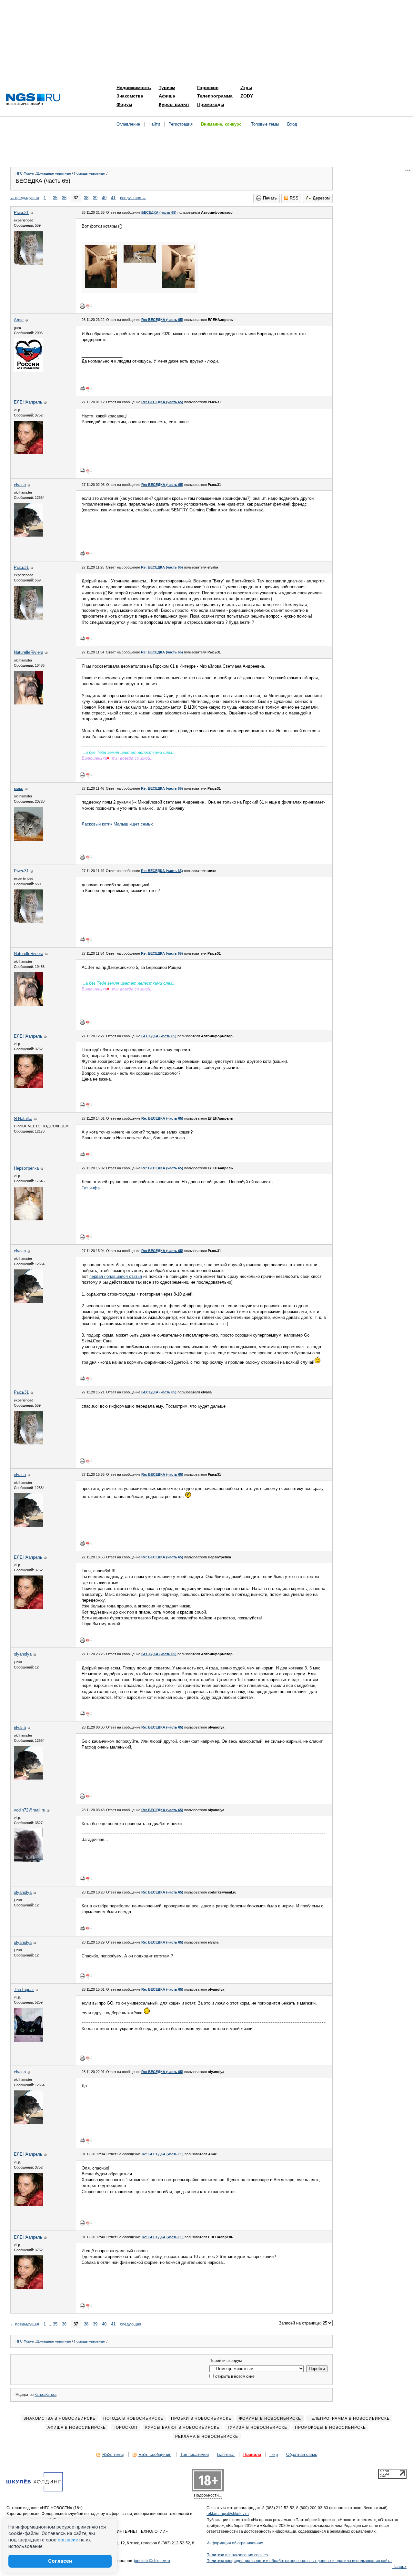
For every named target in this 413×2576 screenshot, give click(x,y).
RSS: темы (113, 2454)
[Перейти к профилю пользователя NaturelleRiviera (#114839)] (28, 703)
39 (95, 198)
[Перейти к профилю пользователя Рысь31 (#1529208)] (28, 263)
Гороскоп (208, 87)
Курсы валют (174, 104)
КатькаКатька (45, 2395)
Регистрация (181, 124)
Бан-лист (226, 2454)
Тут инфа (91, 1188)
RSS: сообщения (155, 2454)
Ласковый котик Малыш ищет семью (118, 824)
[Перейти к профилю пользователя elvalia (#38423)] (28, 535)
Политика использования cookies (237, 2555)
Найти (154, 124)
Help (274, 2454)
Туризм (167, 87)
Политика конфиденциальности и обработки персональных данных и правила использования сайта (299, 2561)
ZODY (247, 96)
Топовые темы (265, 124)
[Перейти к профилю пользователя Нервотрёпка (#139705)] (28, 1219)
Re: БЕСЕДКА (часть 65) (162, 320)
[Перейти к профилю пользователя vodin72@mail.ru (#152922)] (28, 1860)
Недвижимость (134, 87)
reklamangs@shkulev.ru (228, 2514)
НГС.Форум (25, 173)
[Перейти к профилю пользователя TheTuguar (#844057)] (28, 2040)
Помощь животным (90, 173)
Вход (292, 124)
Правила (252, 2454)
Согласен (60, 2561)
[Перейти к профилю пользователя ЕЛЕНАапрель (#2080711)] (28, 453)
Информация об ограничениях (235, 2543)
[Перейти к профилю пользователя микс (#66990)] (28, 839)
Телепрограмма (215, 96)
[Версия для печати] (82, 306)
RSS (294, 198)
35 (55, 198)
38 (86, 198)
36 (64, 198)
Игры (246, 87)
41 (113, 198)
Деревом (321, 198)
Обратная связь (302, 2454)
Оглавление (128, 124)
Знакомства (130, 96)
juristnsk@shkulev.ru (152, 2561)
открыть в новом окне (234, 2376)
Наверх (399, 2566)
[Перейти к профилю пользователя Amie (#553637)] (28, 370)
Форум (124, 104)
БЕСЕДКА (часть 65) (159, 212)
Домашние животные (54, 173)
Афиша (167, 96)
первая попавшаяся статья (116, 1276)
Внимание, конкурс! (222, 124)
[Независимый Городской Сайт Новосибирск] (33, 100)
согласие (68, 2540)
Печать (270, 198)
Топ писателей (195, 2454)
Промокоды (211, 104)
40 (104, 198)
